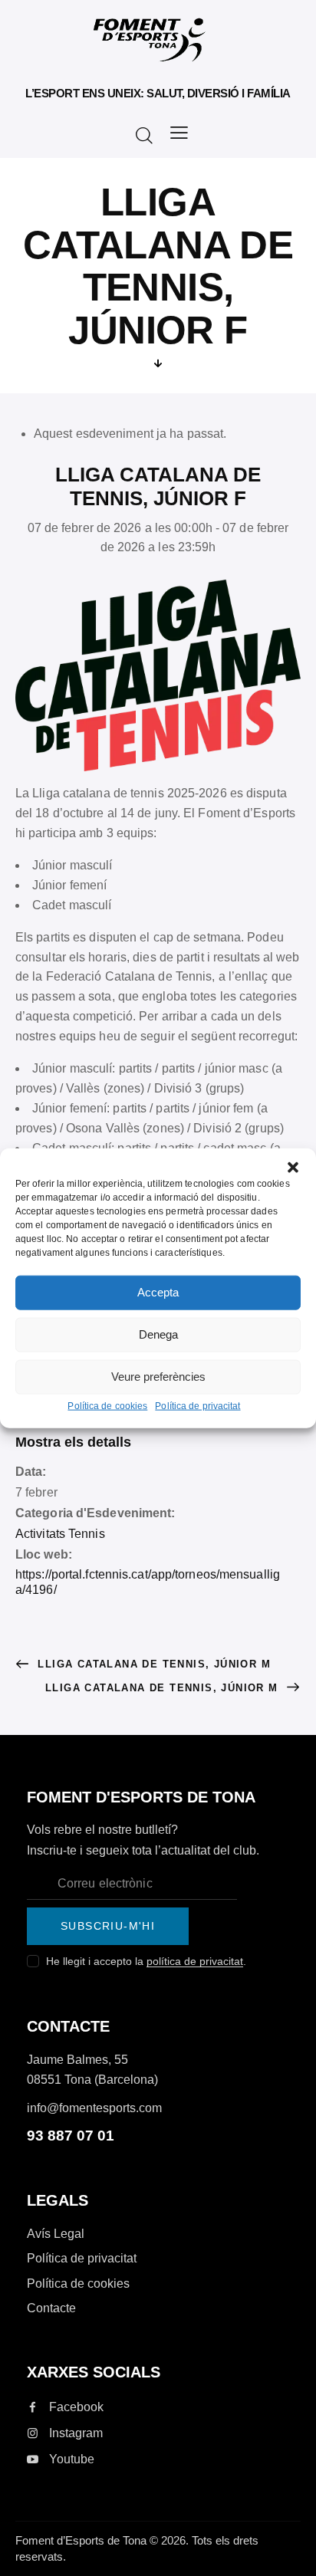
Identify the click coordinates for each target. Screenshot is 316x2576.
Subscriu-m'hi (108, 1926)
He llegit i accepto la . (146, 1961)
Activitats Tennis (60, 1534)
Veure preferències (158, 1377)
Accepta (158, 1292)
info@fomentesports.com (94, 2108)
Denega (158, 1334)
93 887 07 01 (71, 2136)
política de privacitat (195, 1962)
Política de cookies (107, 1405)
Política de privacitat (197, 1405)
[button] (293, 1168)
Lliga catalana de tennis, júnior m (152, 1664)
